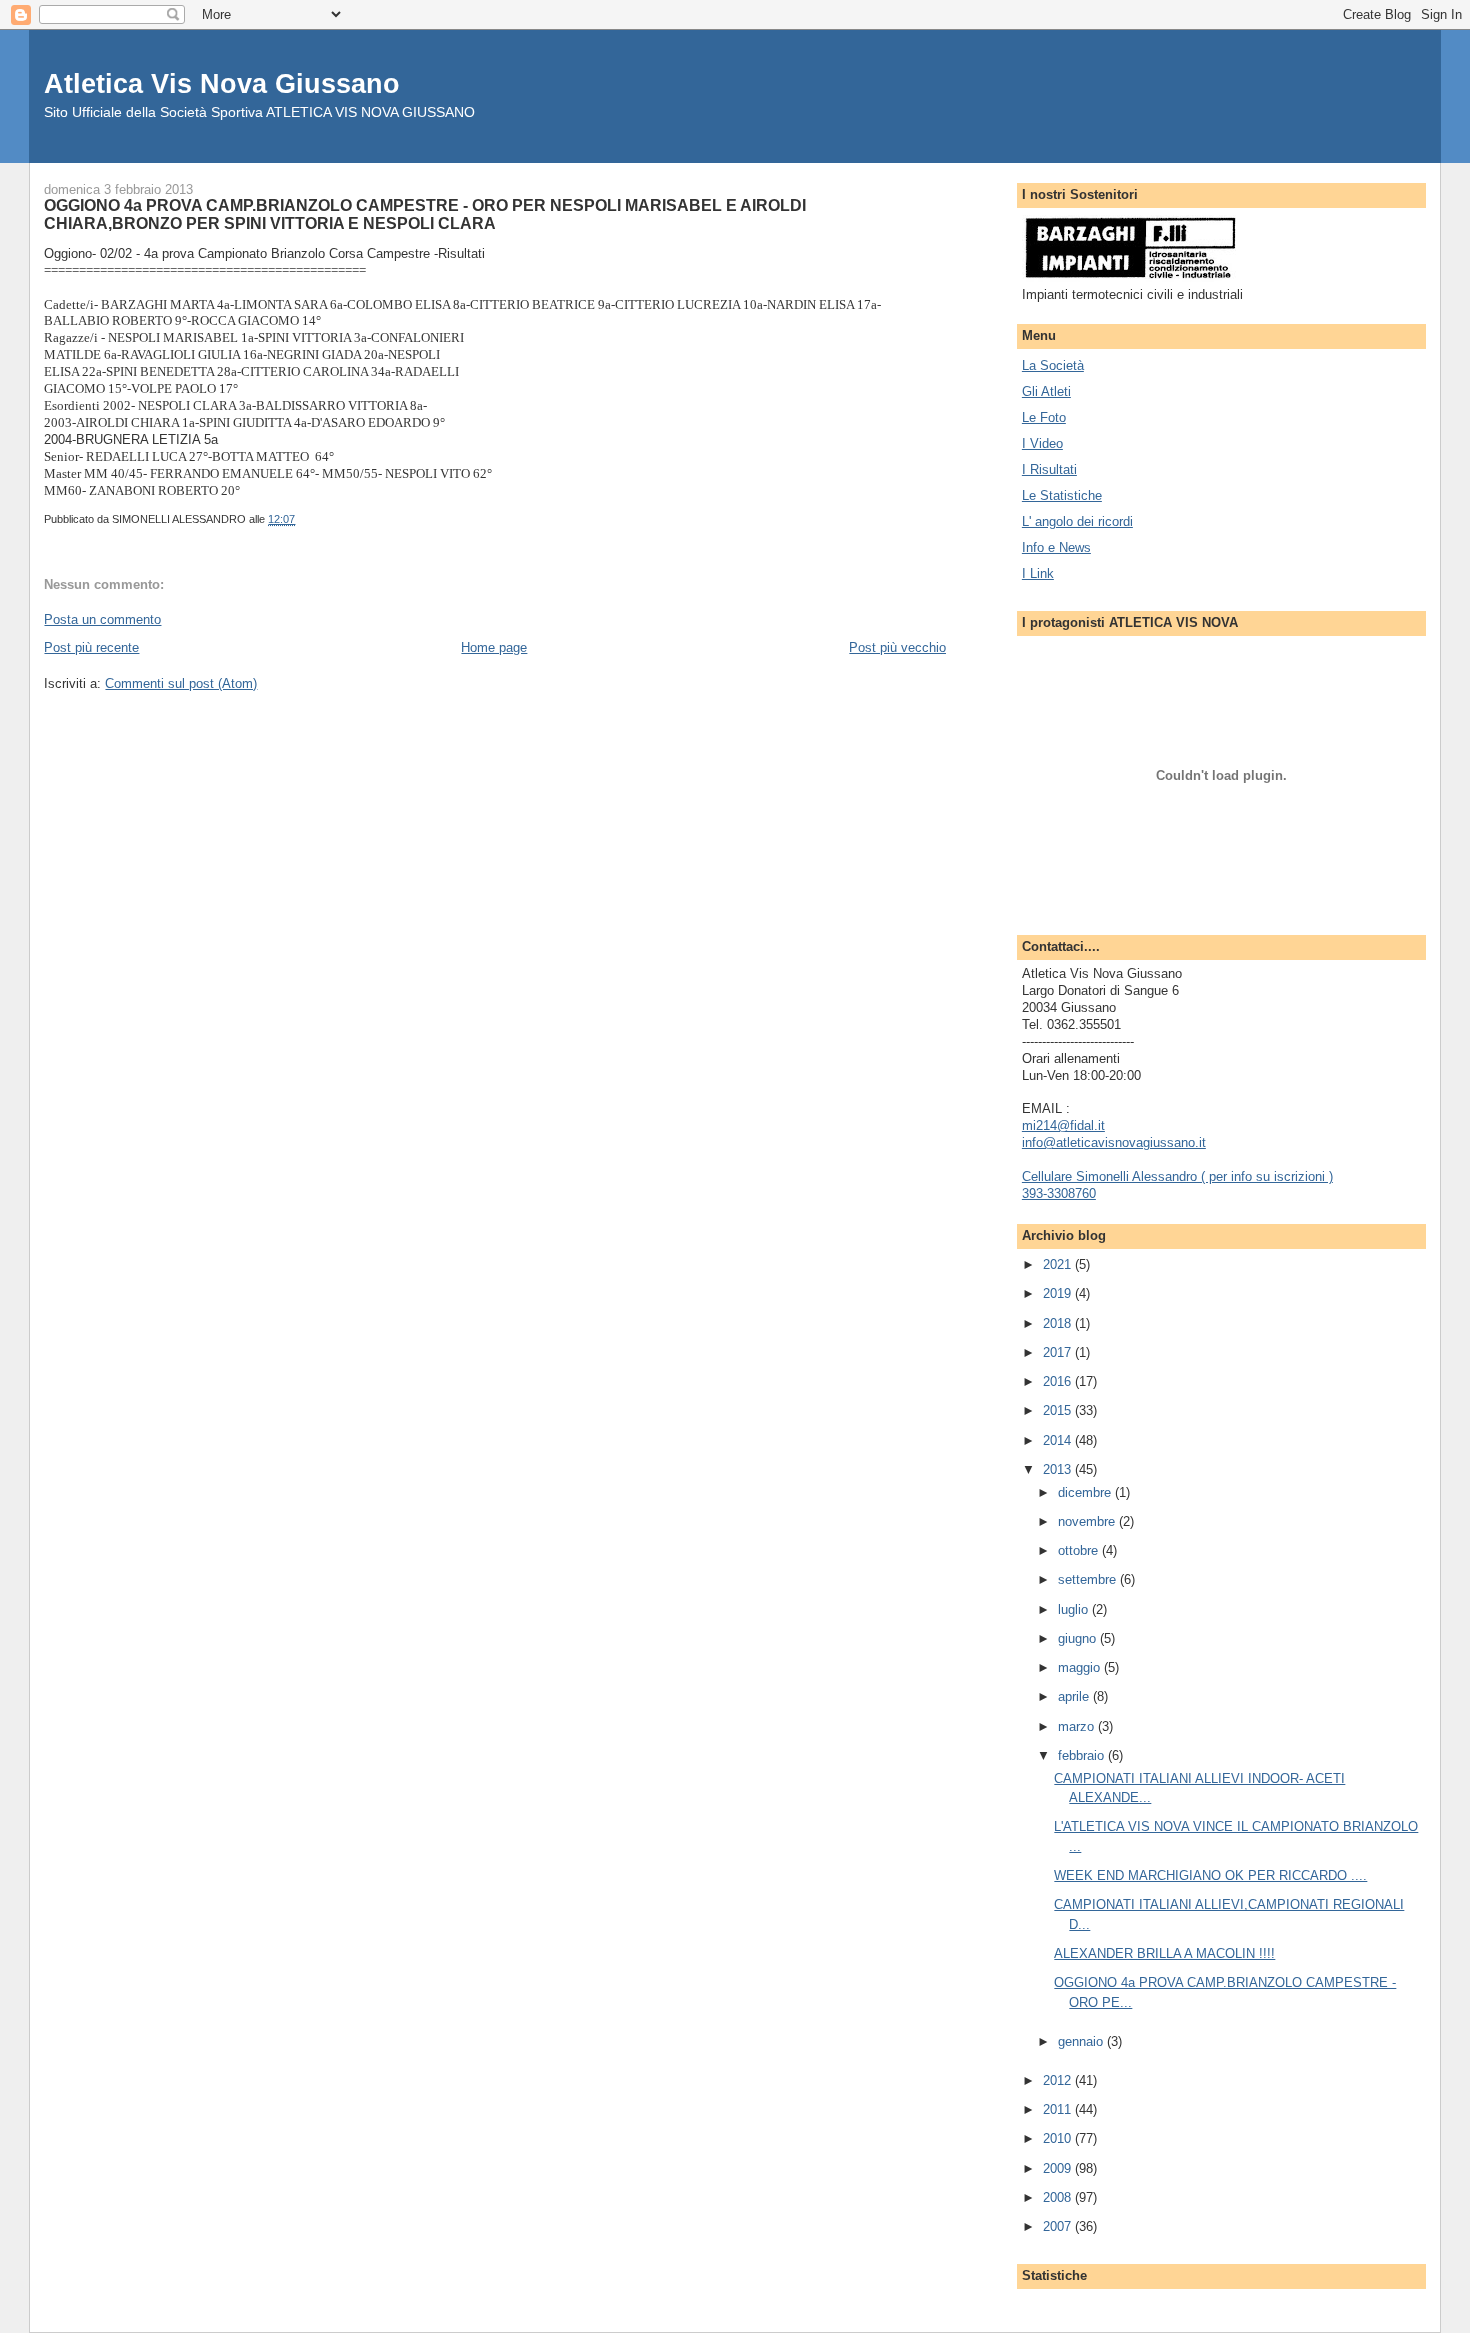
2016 (1059, 1381)
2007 (1059, 2226)
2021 (1059, 1264)
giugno (1079, 1638)
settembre (1089, 1579)
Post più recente (91, 647)
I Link (1038, 573)
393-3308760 (1059, 1193)
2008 (1059, 2197)
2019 (1059, 1293)
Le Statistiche (1062, 495)
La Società (1053, 365)
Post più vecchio (897, 647)
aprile (1075, 1696)
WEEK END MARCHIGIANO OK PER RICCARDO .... (1210, 1875)
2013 (1059, 1469)
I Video (1042, 443)
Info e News (1056, 547)
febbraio (1083, 1755)
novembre (1088, 1521)
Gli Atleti (1046, 391)
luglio (1075, 1609)
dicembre (1086, 1492)
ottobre (1080, 1550)
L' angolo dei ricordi (1077, 521)
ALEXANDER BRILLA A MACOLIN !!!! (1164, 1953)
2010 (1059, 2138)
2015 (1059, 1410)
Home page (494, 647)
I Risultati (1049, 469)
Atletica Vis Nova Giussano (222, 83)
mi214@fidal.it (1063, 1125)
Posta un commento (102, 619)
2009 (1059, 2168)
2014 (1059, 1440)
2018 (1059, 1323)
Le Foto (1044, 417)
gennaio (1082, 2041)
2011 (1059, 2109)
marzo (1078, 1726)
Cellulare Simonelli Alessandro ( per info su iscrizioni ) (1177, 1176)
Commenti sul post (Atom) (181, 683)
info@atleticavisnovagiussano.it (1114, 1142)
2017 (1059, 1352)
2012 (1059, 2080)
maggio (1081, 1667)
